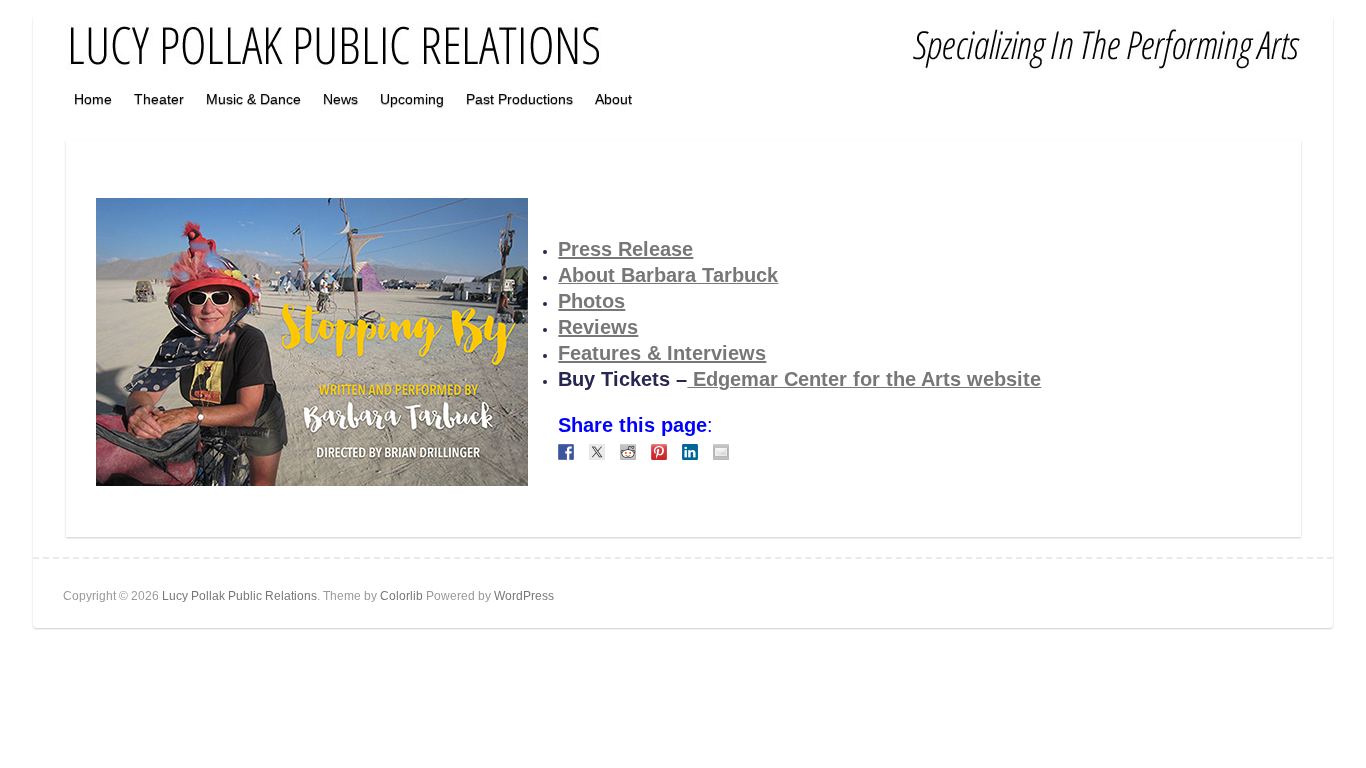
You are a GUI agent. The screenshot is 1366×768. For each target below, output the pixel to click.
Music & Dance (253, 99)
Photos (591, 301)
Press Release (625, 249)
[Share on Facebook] (566, 452)
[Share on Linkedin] (690, 452)
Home (93, 99)
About (613, 99)
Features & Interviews (662, 353)
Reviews (598, 327)
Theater (159, 99)
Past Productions (519, 99)
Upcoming (412, 99)
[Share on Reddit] (628, 452)
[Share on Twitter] (597, 452)
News (340, 99)
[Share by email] (721, 452)
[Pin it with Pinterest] (659, 452)
